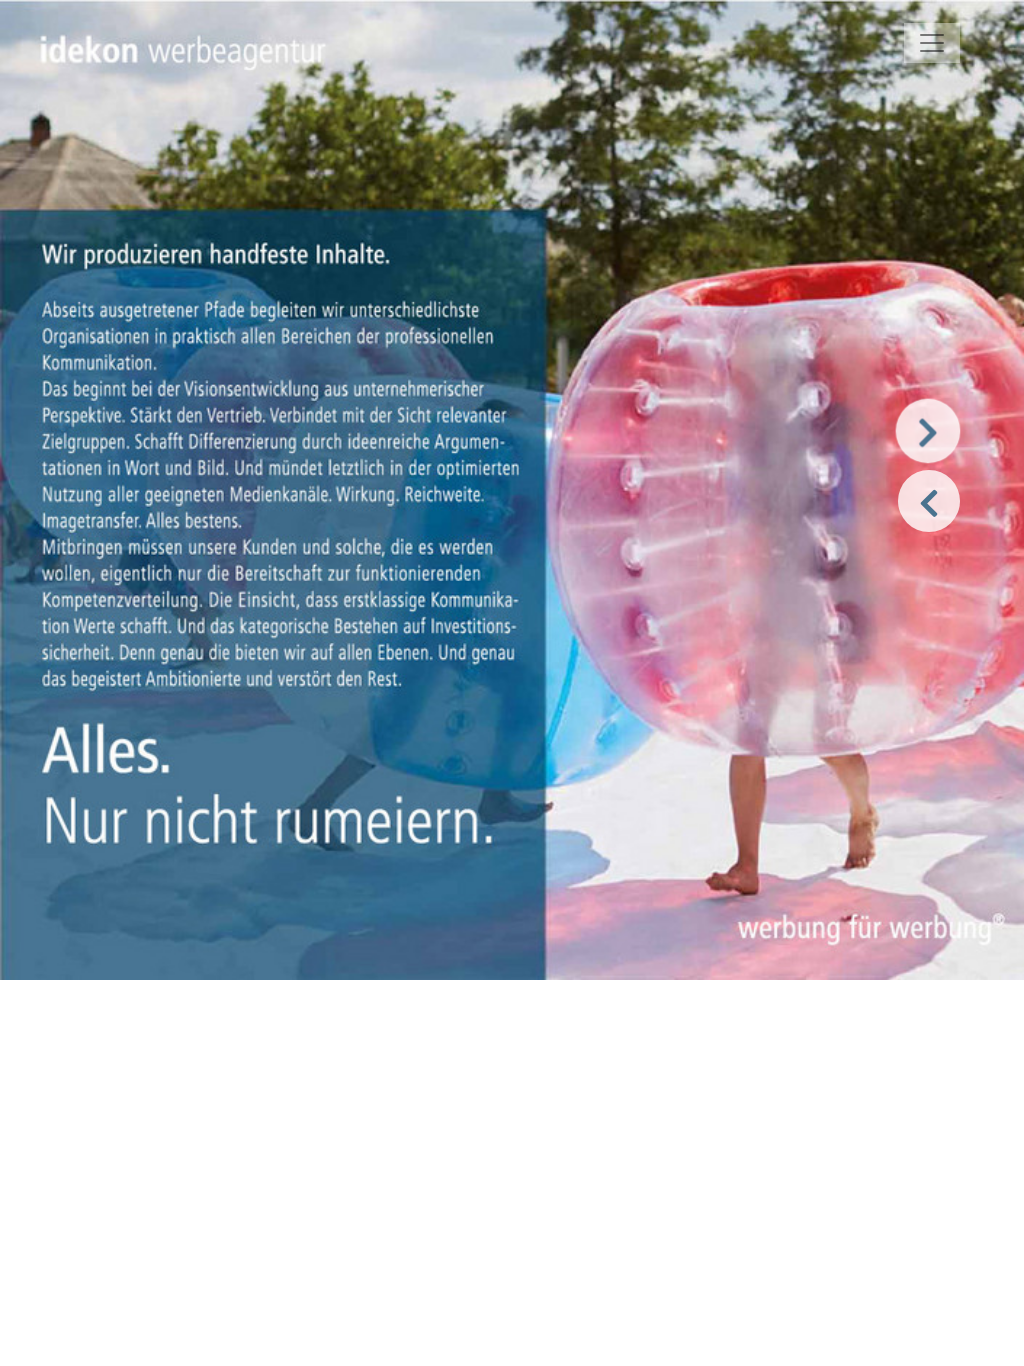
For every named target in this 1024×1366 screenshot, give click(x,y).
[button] (928, 431)
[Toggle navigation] (932, 43)
